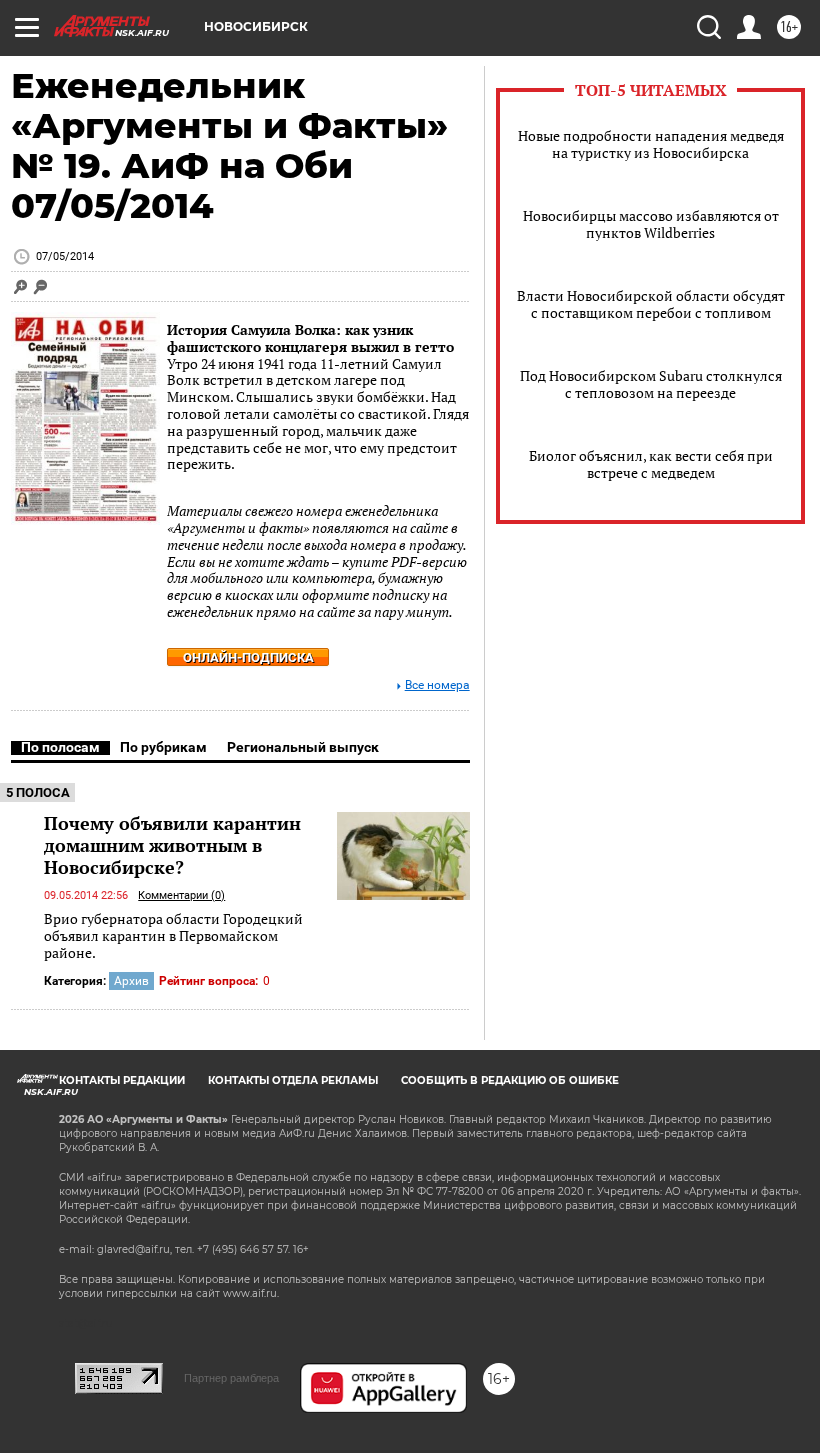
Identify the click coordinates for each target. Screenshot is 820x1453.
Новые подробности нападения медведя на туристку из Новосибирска (651, 144)
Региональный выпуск (303, 747)
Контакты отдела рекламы (293, 1080)
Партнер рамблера (231, 1378)
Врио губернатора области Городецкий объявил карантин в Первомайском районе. (173, 936)
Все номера (437, 685)
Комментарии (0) (181, 895)
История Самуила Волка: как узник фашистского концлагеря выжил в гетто (310, 338)
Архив (131, 981)
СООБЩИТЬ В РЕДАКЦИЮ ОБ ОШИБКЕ (510, 1080)
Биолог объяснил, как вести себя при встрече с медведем (651, 464)
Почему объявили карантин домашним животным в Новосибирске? (172, 845)
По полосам (60, 747)
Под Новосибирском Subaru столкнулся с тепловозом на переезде (651, 384)
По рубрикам (163, 747)
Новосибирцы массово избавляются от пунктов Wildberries (651, 224)
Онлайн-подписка (248, 657)
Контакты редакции (122, 1080)
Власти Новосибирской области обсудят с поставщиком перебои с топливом (651, 304)
